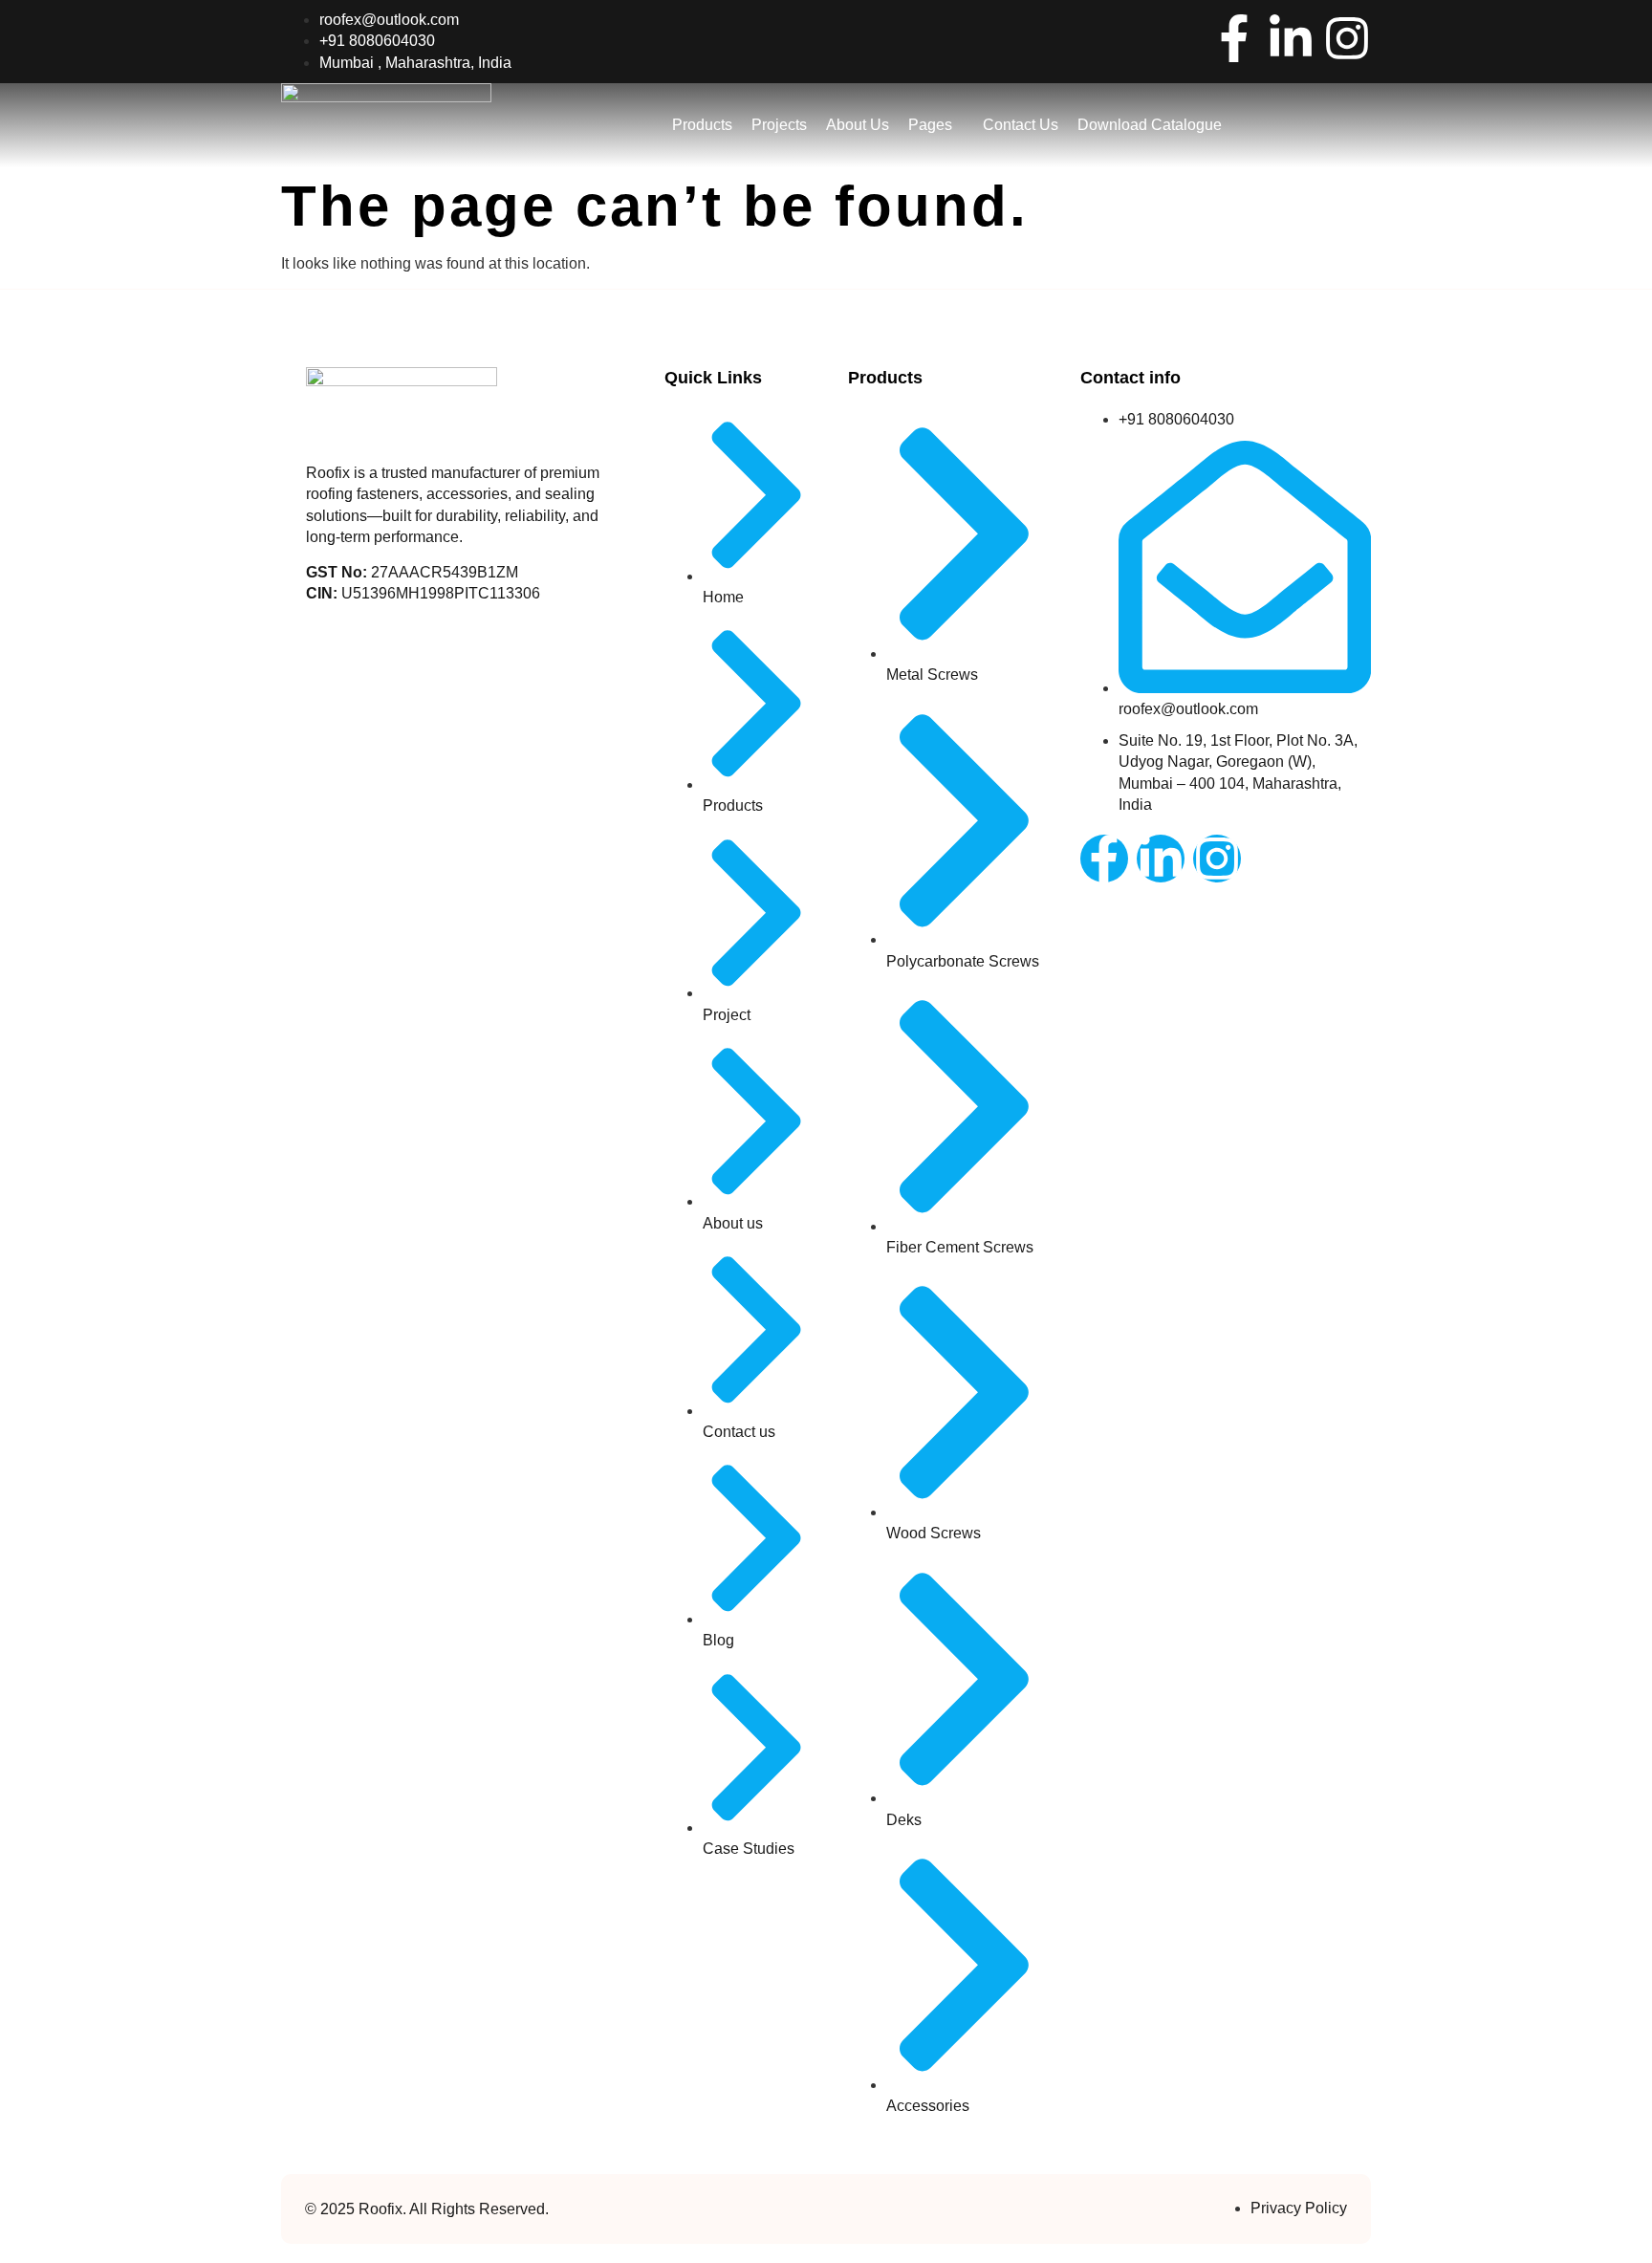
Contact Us (1021, 125)
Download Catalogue (1150, 125)
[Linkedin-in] (1291, 38)
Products (702, 125)
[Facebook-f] (1234, 38)
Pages (930, 125)
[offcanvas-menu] (1364, 126)
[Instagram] (1347, 38)
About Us (858, 125)
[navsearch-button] (1315, 122)
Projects (779, 125)
